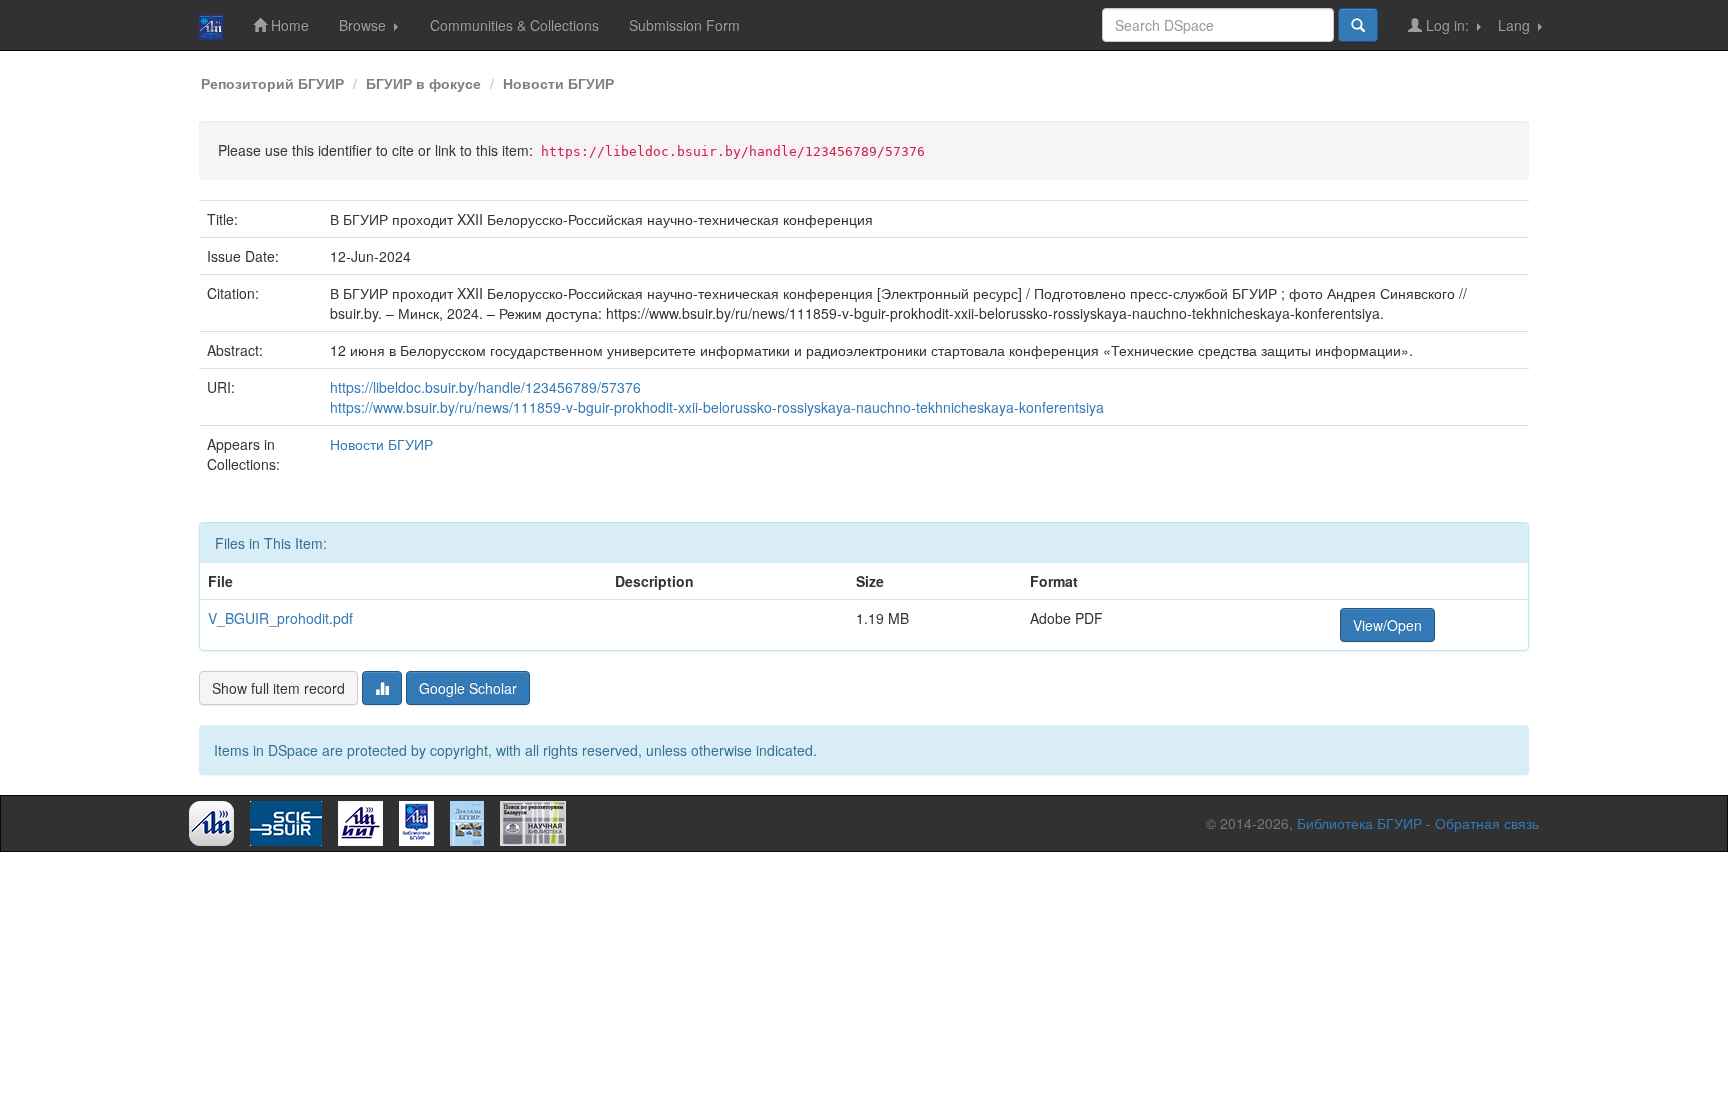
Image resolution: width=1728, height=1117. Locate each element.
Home (288, 25)
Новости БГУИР (558, 83)
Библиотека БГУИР (1359, 823)
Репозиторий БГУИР (272, 83)
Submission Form (684, 25)
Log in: (1447, 25)
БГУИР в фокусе (423, 83)
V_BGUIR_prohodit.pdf (280, 618)
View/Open (1387, 625)
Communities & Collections (514, 25)
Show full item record (278, 688)
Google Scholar (468, 688)
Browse (364, 25)
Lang (1516, 25)
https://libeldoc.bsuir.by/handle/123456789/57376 (485, 387)
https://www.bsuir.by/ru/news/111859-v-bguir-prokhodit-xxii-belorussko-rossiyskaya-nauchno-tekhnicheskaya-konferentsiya (717, 407)
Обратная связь (1487, 823)
